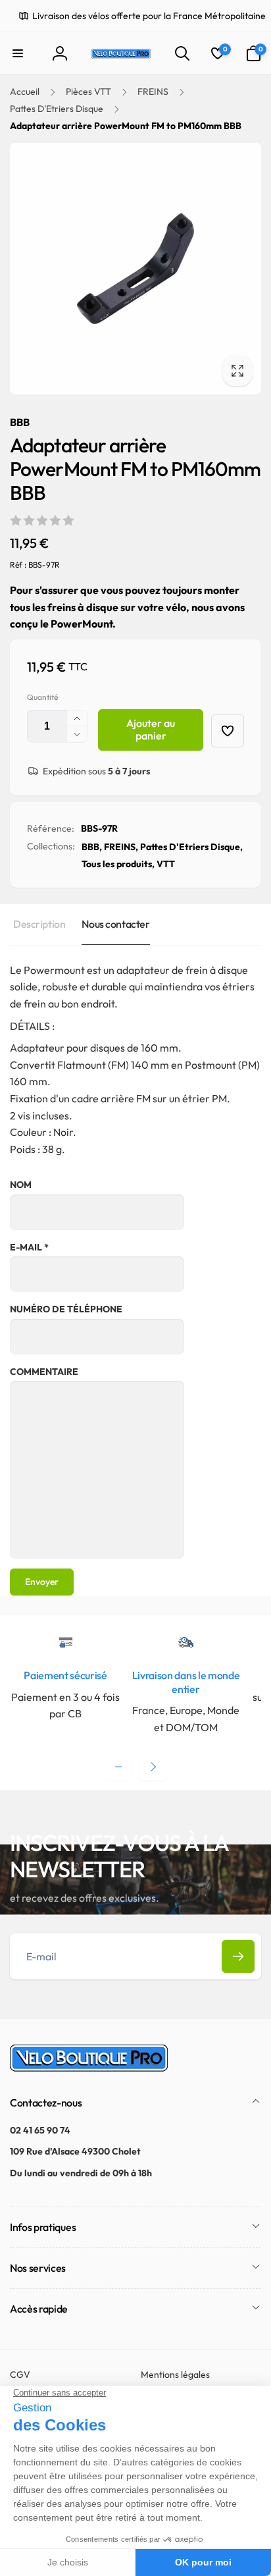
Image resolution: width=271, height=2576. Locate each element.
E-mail (29, 1247)
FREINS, (121, 847)
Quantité (42, 697)
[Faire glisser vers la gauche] (118, 1767)
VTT (166, 864)
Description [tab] (39, 924)
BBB (20, 422)
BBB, (92, 847)
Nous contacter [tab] (115, 924)
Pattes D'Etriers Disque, (191, 847)
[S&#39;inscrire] (238, 1956)
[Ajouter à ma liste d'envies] (228, 731)
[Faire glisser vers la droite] (153, 1767)
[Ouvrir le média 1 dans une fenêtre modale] (135, 269)
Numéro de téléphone (66, 1309)
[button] (18, 53)
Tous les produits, (118, 864)
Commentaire (44, 1372)
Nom (21, 1185)
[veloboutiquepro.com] (89, 2068)
